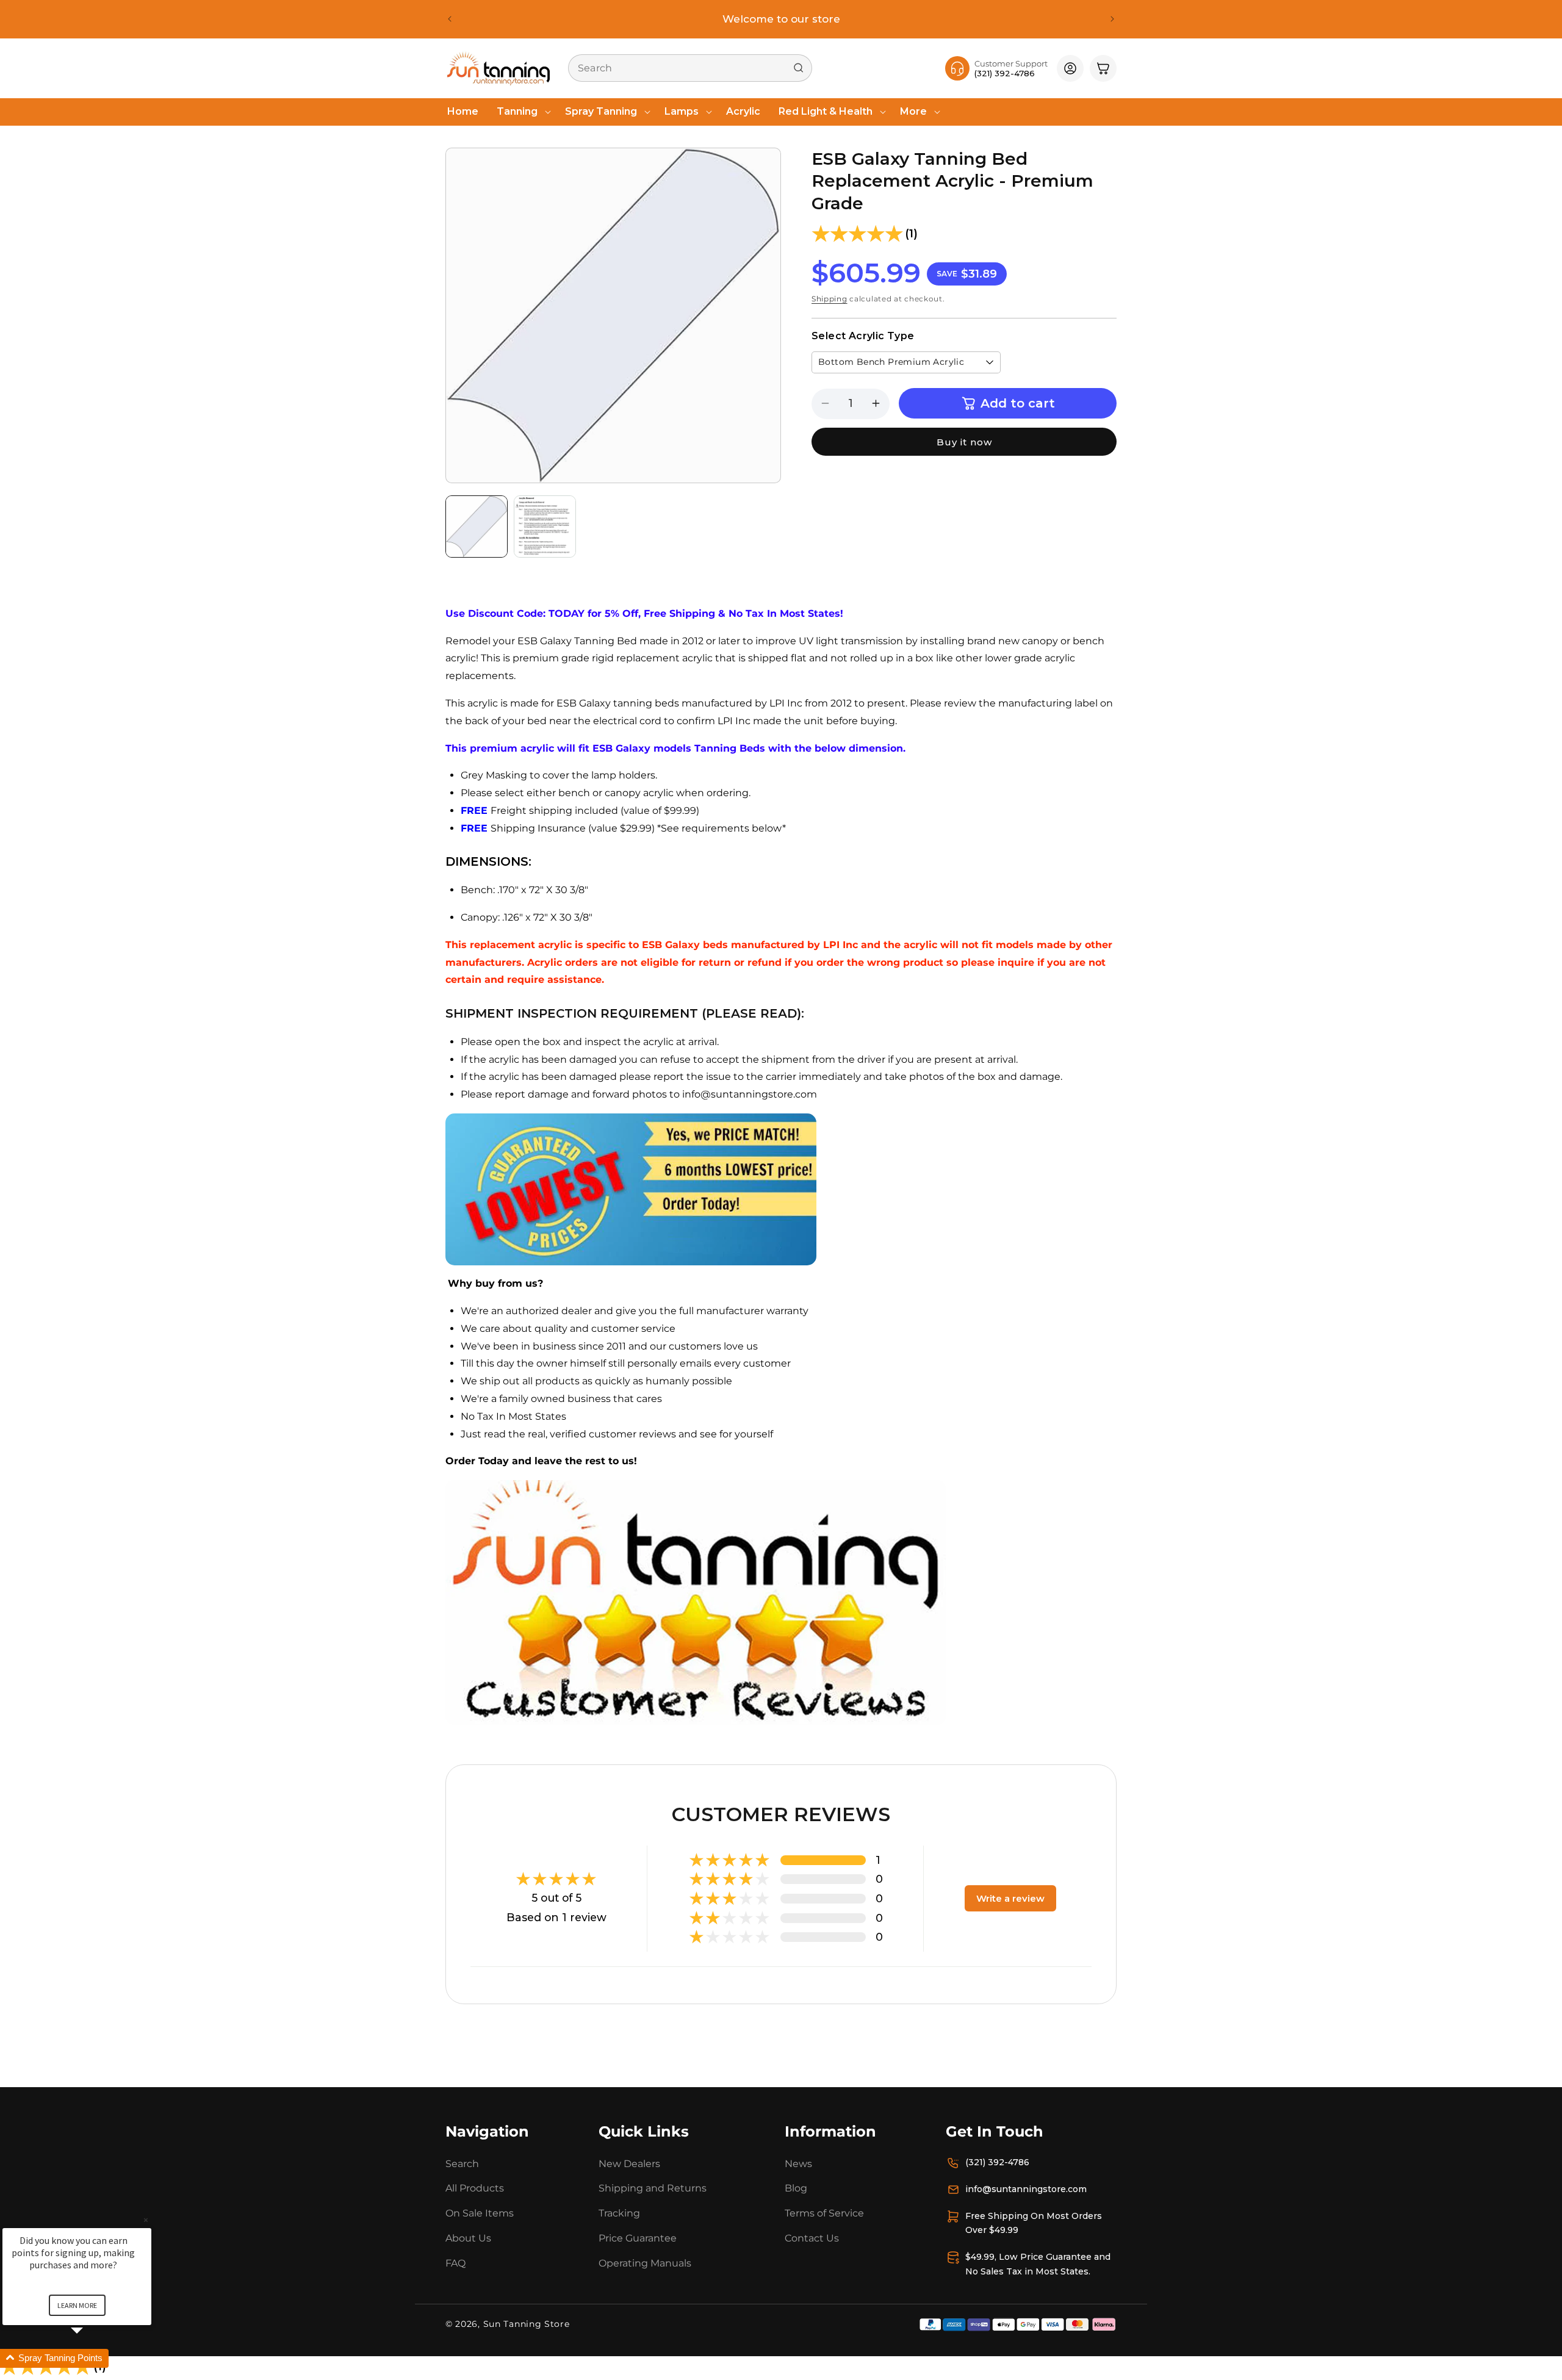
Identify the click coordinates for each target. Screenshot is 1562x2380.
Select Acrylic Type (863, 336)
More (913, 111)
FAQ (455, 2263)
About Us (468, 2238)
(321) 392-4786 (997, 2162)
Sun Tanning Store (527, 2324)
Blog (796, 2188)
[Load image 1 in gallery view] (477, 527)
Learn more (77, 2305)
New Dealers (629, 2164)
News (798, 2164)
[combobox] (690, 68)
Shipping (830, 299)
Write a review (1010, 1898)
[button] (522, 112)
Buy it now (964, 442)
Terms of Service (824, 2213)
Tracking (619, 2213)
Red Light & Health (826, 111)
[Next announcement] (1112, 19)
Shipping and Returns (653, 2188)
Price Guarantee (638, 2238)
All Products (475, 2188)
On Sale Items (480, 2213)
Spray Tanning (601, 111)
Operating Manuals (645, 2263)
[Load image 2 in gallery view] (545, 527)
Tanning (517, 111)
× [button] (146, 2220)
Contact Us (812, 2238)
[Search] (799, 68)
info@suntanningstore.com (1026, 2189)
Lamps (682, 111)
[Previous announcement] (450, 19)
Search (462, 2164)
